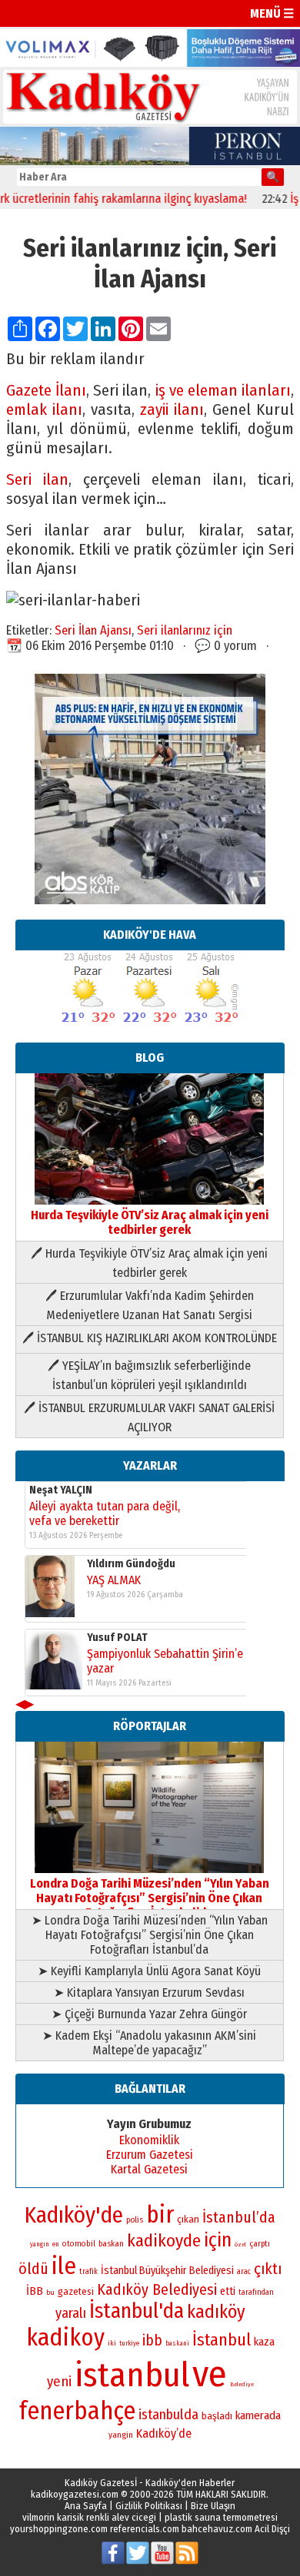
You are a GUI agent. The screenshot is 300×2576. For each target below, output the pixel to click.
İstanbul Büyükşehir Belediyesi (167, 2271)
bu (50, 2292)
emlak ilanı (44, 410)
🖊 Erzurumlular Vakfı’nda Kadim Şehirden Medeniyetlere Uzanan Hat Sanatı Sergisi (150, 1305)
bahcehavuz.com (217, 2529)
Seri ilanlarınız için (185, 630)
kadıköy (216, 2312)
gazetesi (76, 2291)
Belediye (242, 2384)
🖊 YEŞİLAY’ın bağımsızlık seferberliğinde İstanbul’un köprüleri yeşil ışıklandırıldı (149, 1375)
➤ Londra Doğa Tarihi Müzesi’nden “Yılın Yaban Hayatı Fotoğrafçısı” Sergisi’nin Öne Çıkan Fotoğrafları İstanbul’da (150, 1935)
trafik (88, 2272)
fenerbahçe (77, 2411)
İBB (35, 2291)
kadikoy (65, 2337)
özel (240, 2244)
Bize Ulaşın (213, 2506)
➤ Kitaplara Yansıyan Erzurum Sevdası (149, 1993)
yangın (40, 2244)
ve (210, 2374)
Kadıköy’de (164, 2433)
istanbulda (168, 2415)
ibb (152, 2341)
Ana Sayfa (86, 2506)
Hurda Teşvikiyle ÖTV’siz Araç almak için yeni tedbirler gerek (150, 1222)
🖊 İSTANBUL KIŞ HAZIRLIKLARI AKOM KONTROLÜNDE (150, 1338)
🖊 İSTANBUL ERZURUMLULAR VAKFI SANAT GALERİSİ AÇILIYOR (149, 1417)
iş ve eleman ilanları (223, 391)
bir (160, 2215)
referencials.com (145, 2529)
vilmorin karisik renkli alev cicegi (89, 2517)
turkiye (129, 2343)
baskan (111, 2244)
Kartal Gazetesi (149, 2169)
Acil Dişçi (272, 2529)
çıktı (268, 2269)
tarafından (256, 2293)
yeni (59, 2382)
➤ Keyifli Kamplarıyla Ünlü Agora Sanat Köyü (149, 1971)
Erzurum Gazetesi (150, 2155)
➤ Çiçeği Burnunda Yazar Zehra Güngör (149, 2014)
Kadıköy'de (74, 2215)
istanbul (132, 2375)
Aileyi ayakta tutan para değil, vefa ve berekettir (105, 1513)
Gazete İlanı (46, 391)
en (56, 2244)
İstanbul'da (137, 2311)
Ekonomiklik (149, 2140)
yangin (121, 2435)
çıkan (188, 2219)
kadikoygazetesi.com (75, 2494)
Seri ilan (37, 480)
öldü (33, 2269)
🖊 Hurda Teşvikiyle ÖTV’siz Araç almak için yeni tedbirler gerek (149, 1263)
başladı (217, 2416)
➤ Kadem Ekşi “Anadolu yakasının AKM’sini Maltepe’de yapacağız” (149, 2043)
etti (228, 2291)
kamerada (258, 2415)
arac (244, 2272)
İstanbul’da (239, 2217)
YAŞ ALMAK (114, 1580)
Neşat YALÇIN (61, 1490)
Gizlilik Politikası (149, 2506)
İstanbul (222, 2340)
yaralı (71, 2313)
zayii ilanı (172, 410)
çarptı (260, 2244)
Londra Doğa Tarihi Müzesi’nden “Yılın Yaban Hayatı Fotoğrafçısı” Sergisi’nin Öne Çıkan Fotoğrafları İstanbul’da (150, 1898)
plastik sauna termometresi (221, 2517)
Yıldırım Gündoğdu (131, 1564)
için (218, 2240)
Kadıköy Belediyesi (157, 2289)
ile (64, 2266)
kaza (264, 2342)
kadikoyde (164, 2241)
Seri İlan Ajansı (93, 630)
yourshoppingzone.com (59, 2529)
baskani (177, 2343)
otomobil (79, 2244)
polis (135, 2220)
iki (112, 2343)
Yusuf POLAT (117, 1638)
